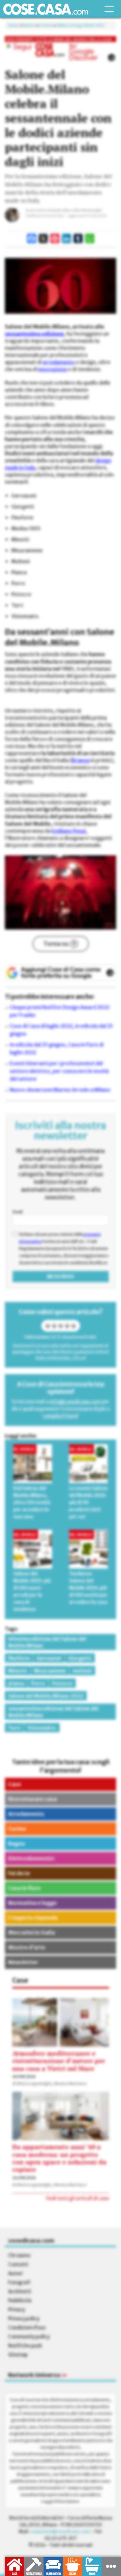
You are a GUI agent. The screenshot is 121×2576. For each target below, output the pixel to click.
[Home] (46, 9)
